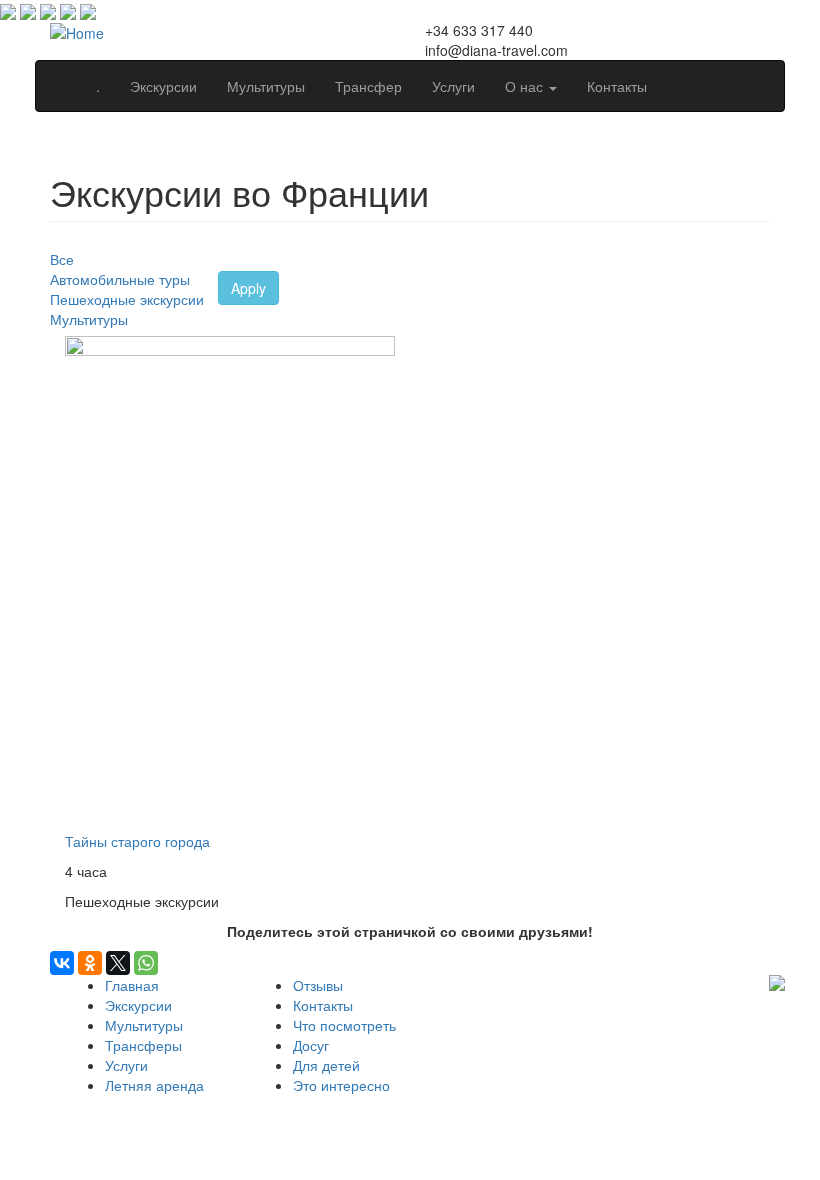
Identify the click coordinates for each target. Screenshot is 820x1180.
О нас (526, 86)
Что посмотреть (344, 1025)
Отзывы (318, 985)
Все (62, 259)
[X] (118, 963)
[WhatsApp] (146, 963)
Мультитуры (266, 86)
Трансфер (368, 86)
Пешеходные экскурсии (127, 299)
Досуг (311, 1045)
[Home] (77, 30)
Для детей (326, 1065)
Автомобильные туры (120, 279)
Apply (248, 288)
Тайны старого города (137, 841)
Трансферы (143, 1045)
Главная (132, 985)
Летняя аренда (154, 1085)
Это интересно (341, 1085)
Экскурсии (163, 86)
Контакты (617, 86)
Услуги (453, 86)
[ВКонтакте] (62, 963)
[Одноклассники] (90, 963)
